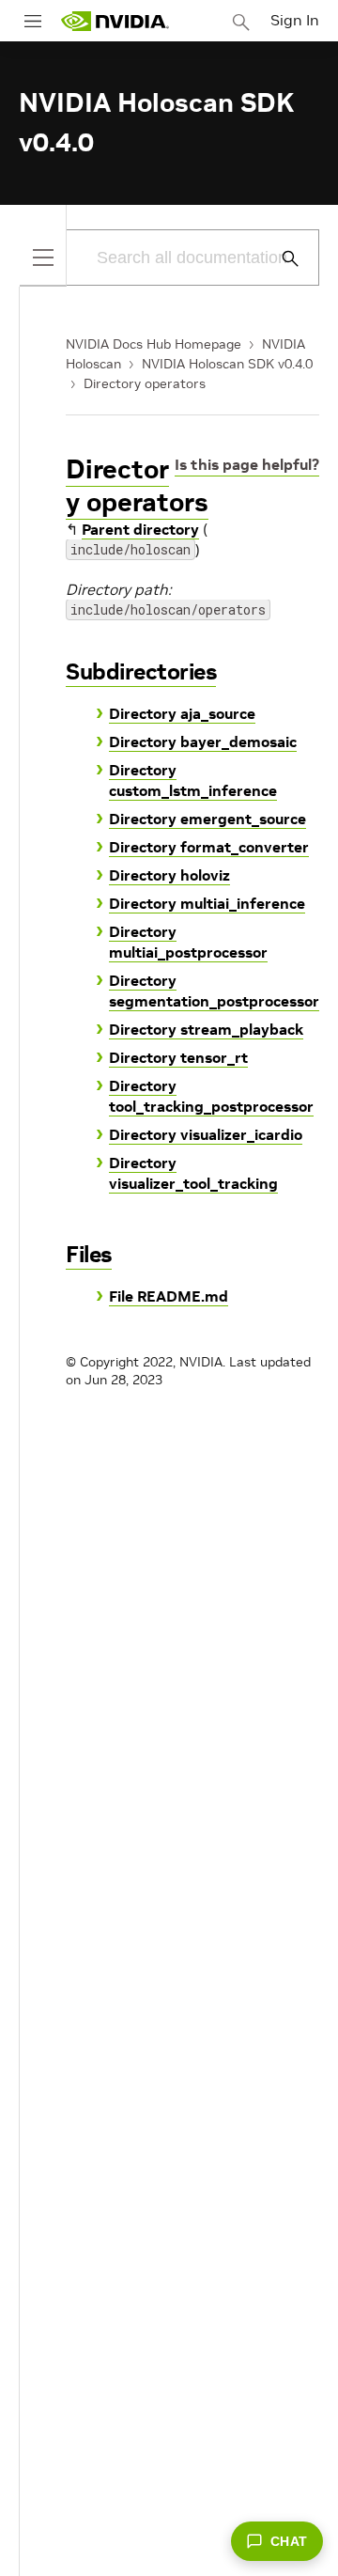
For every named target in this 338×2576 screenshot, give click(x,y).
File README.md (169, 1296)
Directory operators (145, 383)
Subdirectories (141, 671)
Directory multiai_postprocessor (188, 942)
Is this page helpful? (247, 464)
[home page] (115, 21)
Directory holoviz (169, 875)
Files (89, 1254)
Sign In (295, 20)
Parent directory (140, 529)
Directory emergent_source (207, 819)
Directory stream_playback (206, 1029)
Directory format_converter (209, 847)
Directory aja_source (182, 713)
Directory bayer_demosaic (203, 742)
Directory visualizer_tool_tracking (193, 1173)
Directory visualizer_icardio (206, 1134)
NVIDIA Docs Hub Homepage (154, 344)
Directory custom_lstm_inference (193, 780)
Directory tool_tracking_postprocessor (211, 1096)
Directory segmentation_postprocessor (214, 991)
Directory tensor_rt (178, 1057)
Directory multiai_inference (207, 903)
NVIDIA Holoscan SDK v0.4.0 (227, 364)
